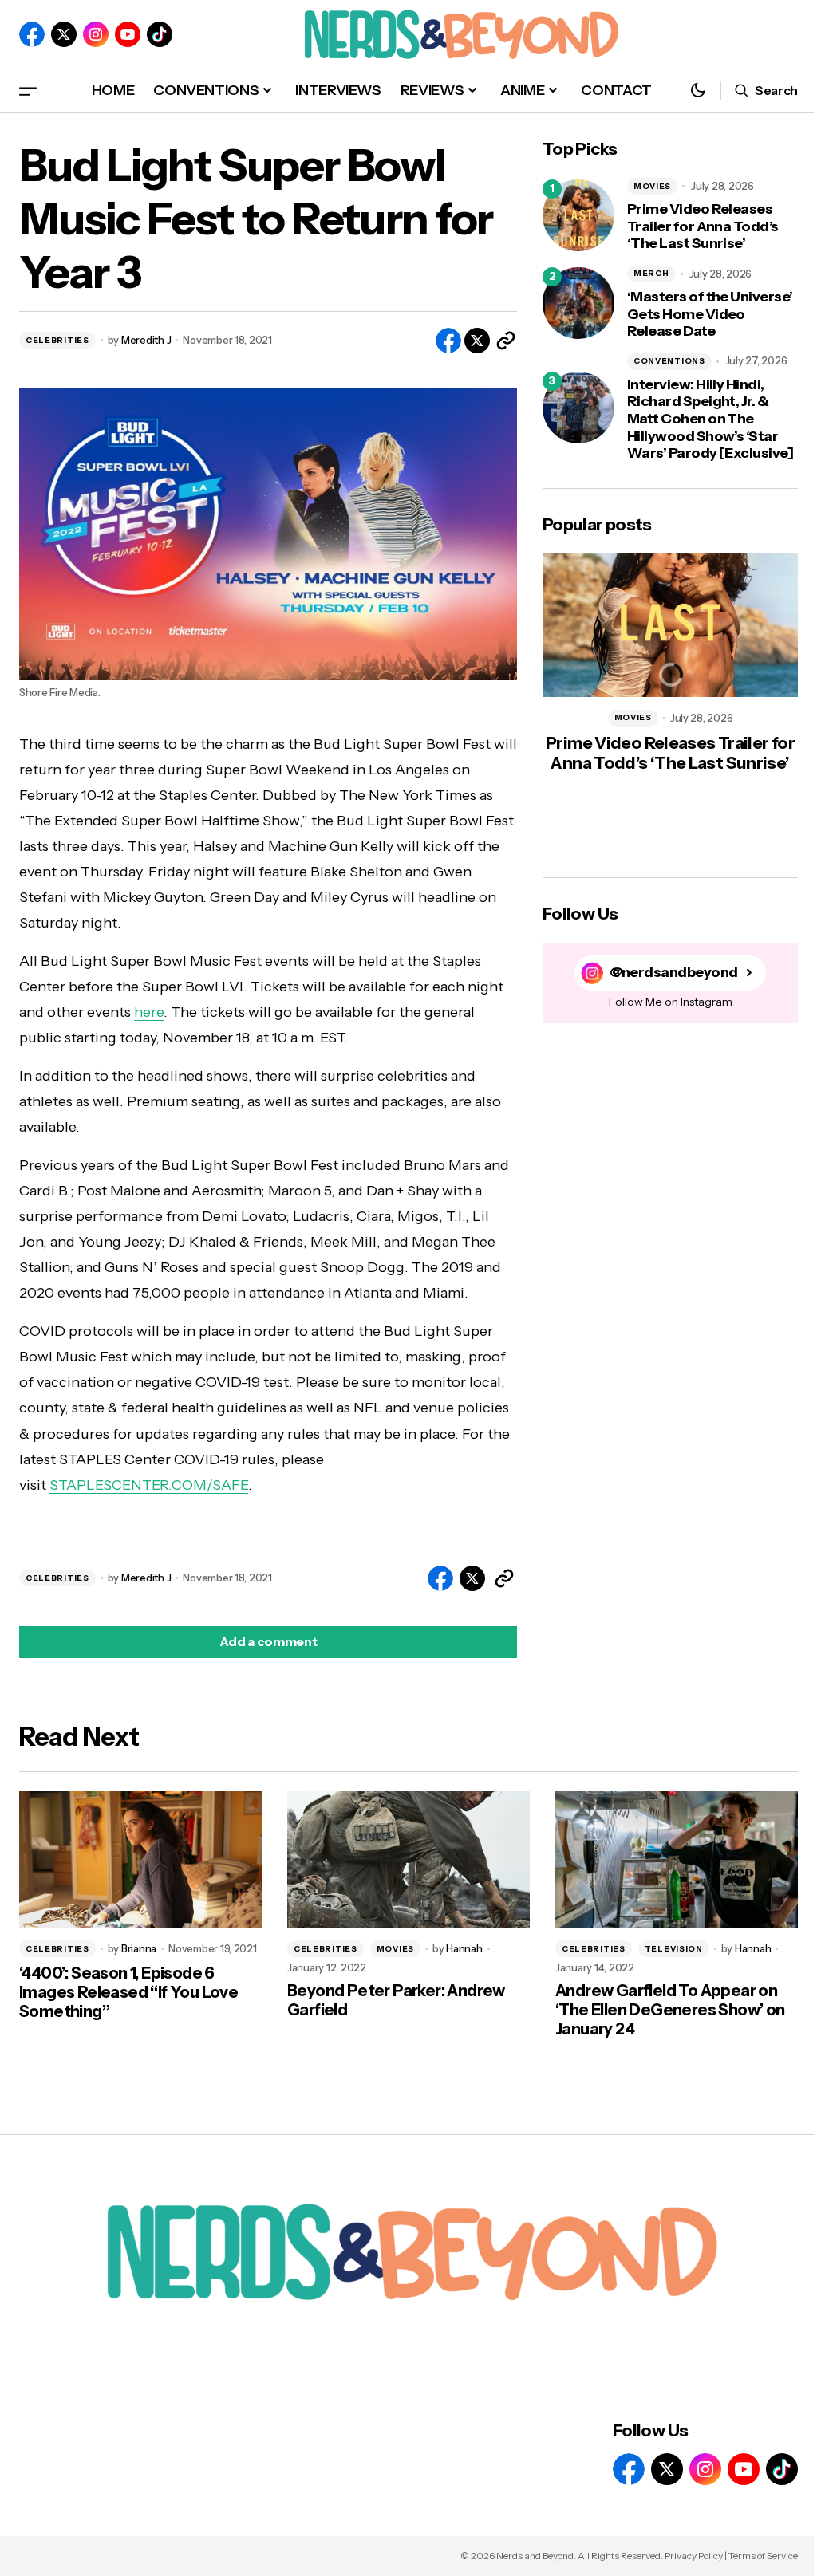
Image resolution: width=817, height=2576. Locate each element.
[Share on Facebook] (448, 341)
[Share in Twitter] (477, 341)
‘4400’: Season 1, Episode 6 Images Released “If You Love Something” (128, 1992)
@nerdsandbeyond (674, 973)
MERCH (651, 273)
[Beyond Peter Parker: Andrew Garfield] (408, 1859)
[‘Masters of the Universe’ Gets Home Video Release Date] (578, 303)
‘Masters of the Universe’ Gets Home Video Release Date (710, 314)
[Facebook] (32, 34)
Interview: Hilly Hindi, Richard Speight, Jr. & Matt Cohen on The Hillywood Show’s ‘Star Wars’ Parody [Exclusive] (710, 419)
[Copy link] (506, 341)
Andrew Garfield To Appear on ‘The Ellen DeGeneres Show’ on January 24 (670, 2010)
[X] (64, 34)
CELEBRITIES (57, 340)
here (149, 1012)
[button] (28, 91)
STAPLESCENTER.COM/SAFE (149, 1485)
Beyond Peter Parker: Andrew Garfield (396, 2000)
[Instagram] (96, 34)
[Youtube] (128, 34)
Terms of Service (763, 2556)
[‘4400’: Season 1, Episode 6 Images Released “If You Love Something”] (140, 1859)
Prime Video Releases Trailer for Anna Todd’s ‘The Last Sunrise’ (703, 226)
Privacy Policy (694, 2556)
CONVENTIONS (669, 361)
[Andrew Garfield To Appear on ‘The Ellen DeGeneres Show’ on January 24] (677, 1859)
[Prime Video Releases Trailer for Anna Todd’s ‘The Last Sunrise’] (578, 215)
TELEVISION (674, 1949)
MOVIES (652, 186)
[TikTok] (160, 34)
